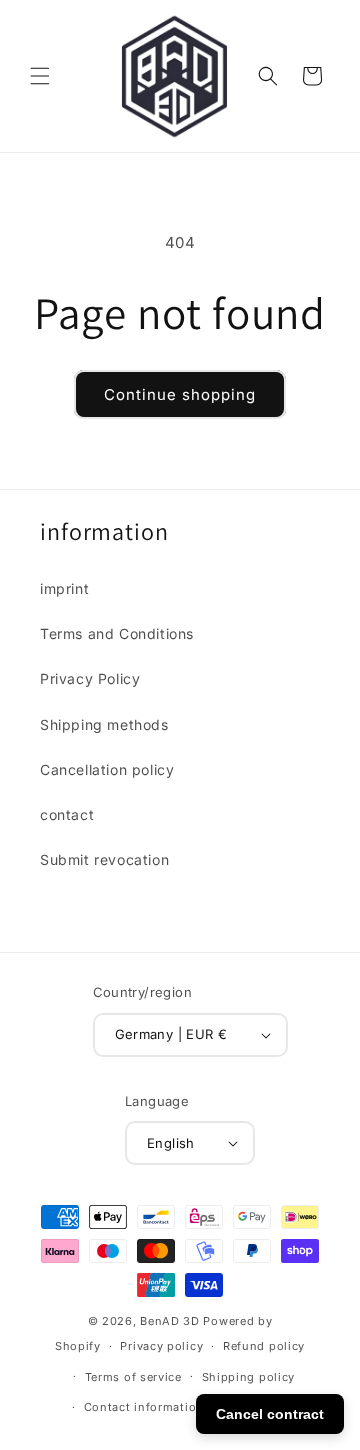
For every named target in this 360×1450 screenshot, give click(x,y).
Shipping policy (249, 1377)
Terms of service (133, 1377)
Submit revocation (104, 859)
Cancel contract (270, 1414)
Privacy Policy (90, 678)
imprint (64, 588)
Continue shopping (180, 394)
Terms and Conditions (117, 633)
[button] (40, 76)
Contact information (144, 1407)
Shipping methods (104, 724)
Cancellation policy (107, 769)
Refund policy (264, 1346)
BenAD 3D (170, 1321)
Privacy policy (161, 1346)
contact (67, 814)
